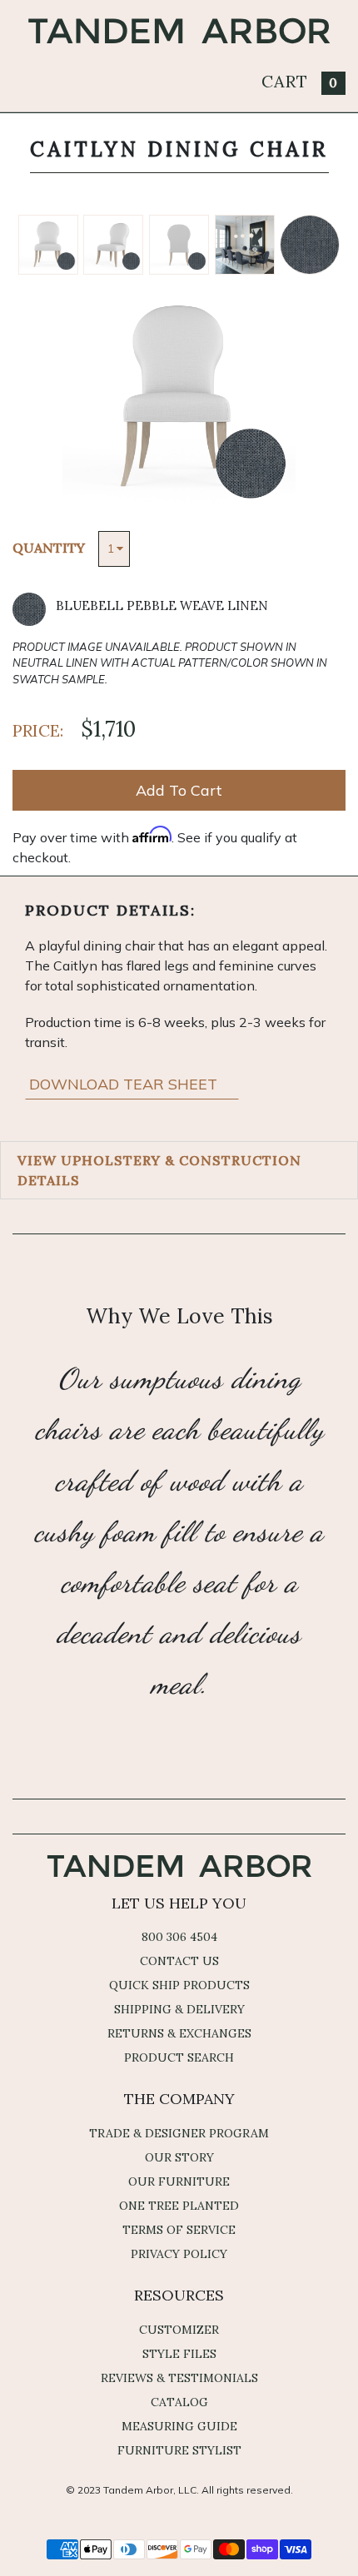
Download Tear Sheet (125, 1084)
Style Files (179, 2354)
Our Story (179, 2157)
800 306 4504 (179, 1937)
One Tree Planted (179, 2206)
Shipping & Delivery (179, 2009)
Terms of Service (179, 2230)
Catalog (179, 2402)
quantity (49, 548)
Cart (300, 81)
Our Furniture (179, 2181)
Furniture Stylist (179, 2450)
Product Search (179, 2057)
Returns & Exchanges (179, 2033)
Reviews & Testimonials (179, 2378)
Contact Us (179, 1961)
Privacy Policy (179, 2254)
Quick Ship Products (179, 1985)
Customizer (179, 2330)
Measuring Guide (179, 2426)
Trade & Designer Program (179, 2133)
